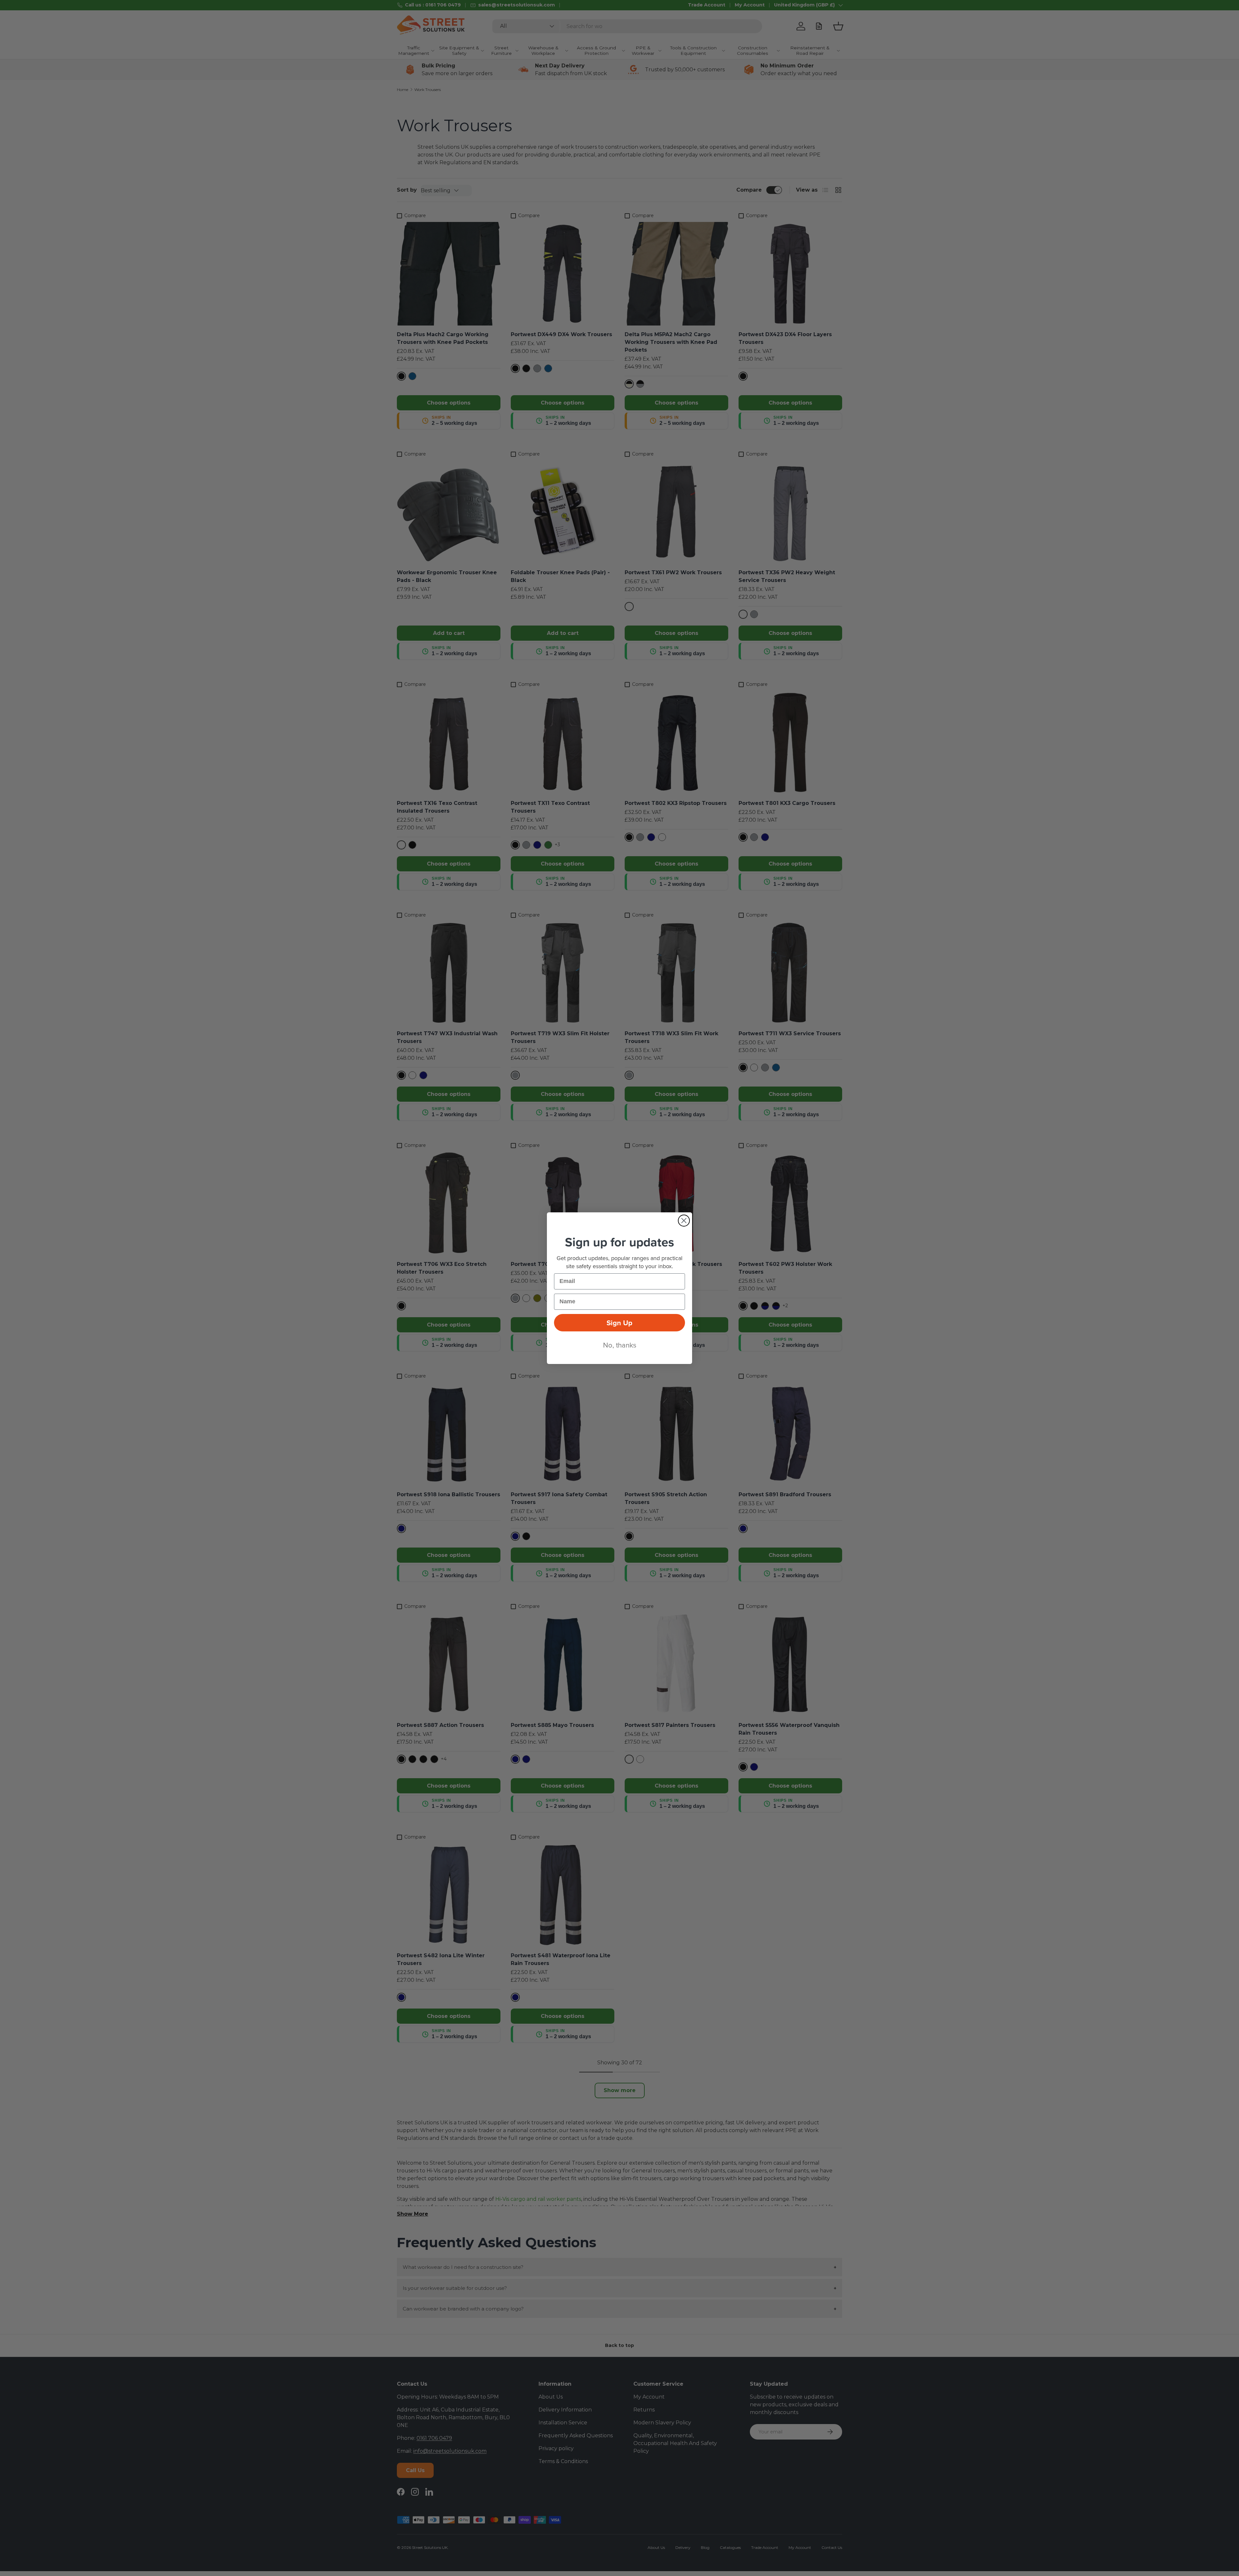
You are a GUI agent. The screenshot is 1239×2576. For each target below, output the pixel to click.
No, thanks (620, 1345)
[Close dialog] (684, 1221)
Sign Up (619, 1323)
